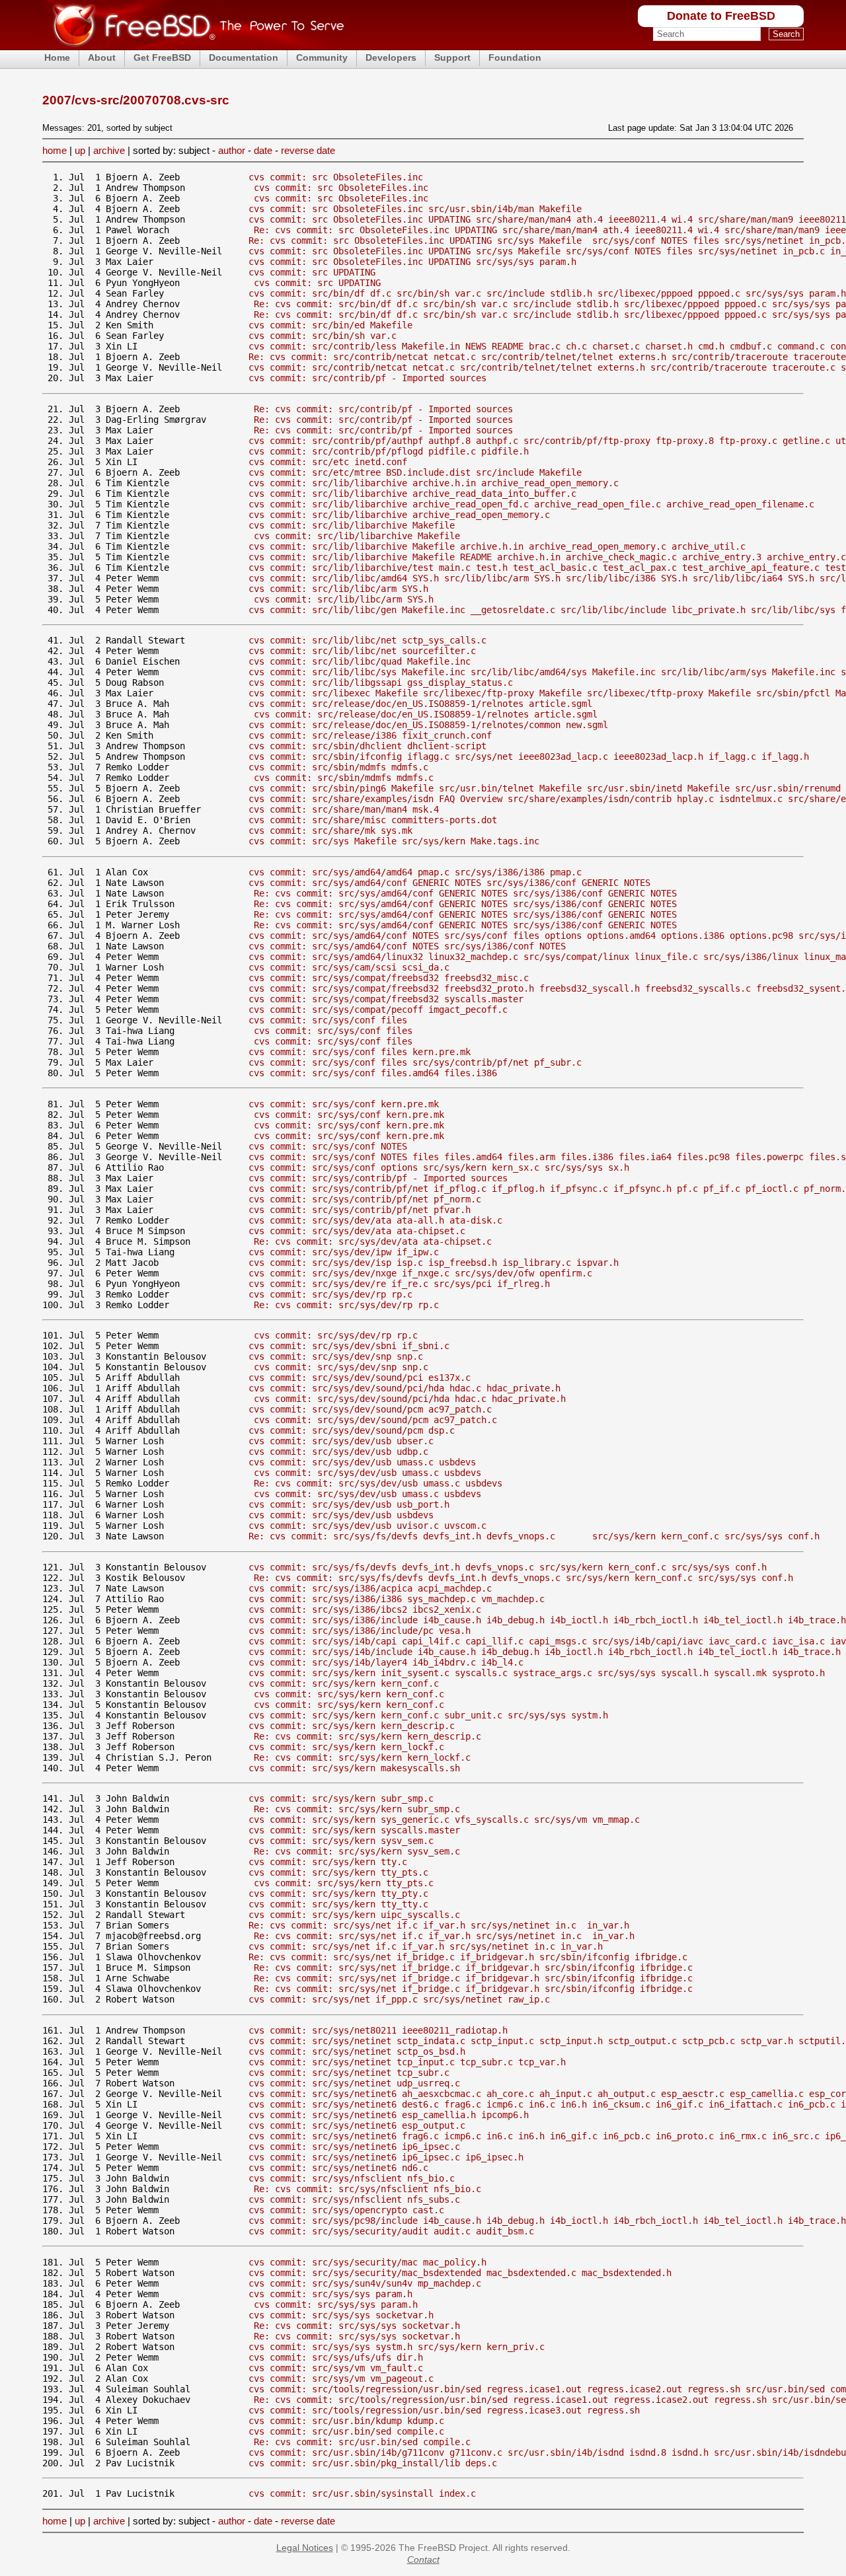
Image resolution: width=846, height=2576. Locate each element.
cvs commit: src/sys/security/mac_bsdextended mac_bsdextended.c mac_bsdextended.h (460, 2273)
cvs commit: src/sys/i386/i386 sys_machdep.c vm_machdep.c (397, 1599)
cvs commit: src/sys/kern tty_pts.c (338, 1872)
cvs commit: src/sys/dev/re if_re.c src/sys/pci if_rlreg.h (399, 1284)
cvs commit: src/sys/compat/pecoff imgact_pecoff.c (378, 1010)
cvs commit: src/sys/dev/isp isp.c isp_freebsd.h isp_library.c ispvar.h (434, 1263)
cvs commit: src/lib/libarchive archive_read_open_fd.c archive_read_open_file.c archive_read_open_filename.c (531, 504)
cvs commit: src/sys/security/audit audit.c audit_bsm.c (391, 2231)
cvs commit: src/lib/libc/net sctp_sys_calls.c (367, 640)
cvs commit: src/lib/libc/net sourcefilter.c (362, 651)
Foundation (515, 57)
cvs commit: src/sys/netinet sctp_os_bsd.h (357, 2051)
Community (322, 57)
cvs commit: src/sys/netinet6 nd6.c (338, 2168)
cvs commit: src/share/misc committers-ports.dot (373, 820)
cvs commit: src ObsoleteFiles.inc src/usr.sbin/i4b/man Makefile (415, 209)
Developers (391, 57)
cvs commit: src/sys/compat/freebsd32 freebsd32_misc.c (389, 978)
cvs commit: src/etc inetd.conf (328, 462)
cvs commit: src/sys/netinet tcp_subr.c (349, 2073)
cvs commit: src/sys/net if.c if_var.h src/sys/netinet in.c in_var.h (426, 1946)
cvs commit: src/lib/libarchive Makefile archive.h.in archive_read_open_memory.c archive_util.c (497, 546)
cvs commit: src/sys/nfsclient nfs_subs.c (354, 2199)
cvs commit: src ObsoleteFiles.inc (336, 177)
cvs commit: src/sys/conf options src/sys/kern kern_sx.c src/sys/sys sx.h (439, 1167)
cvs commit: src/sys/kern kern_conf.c (344, 1683)
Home (57, 57)
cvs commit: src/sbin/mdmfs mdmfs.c (338, 767)
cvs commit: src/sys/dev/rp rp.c (330, 1294)
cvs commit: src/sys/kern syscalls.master (354, 1830)
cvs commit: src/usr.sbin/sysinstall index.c (362, 2493)
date (263, 150)
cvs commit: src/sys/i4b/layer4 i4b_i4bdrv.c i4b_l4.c (386, 1662)
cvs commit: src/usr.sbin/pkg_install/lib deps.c (373, 2463)
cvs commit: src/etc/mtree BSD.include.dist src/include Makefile (415, 472)
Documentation (244, 57)
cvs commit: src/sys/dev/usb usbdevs (341, 1515)
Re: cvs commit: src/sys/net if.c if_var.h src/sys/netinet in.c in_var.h (439, 1925)
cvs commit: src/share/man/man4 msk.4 (344, 809)
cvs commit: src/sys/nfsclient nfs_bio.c (352, 2178)
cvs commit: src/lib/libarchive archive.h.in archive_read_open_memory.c (434, 483)
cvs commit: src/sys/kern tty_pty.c (338, 1894)
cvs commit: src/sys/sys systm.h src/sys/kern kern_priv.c (397, 2347)
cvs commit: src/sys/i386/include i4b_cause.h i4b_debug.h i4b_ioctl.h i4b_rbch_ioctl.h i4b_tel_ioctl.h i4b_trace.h (547, 1620)
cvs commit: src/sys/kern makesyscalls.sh (354, 1768)
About (102, 57)
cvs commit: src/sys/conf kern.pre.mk (344, 1104)
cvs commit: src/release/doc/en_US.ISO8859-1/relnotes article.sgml (420, 704)
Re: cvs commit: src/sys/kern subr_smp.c (357, 1809)
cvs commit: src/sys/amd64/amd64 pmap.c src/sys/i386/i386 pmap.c (415, 872)
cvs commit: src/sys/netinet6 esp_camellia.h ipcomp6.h (389, 2115)
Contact (423, 2559)
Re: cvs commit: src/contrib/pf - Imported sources (383, 409)
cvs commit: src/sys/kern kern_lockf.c (346, 1747)
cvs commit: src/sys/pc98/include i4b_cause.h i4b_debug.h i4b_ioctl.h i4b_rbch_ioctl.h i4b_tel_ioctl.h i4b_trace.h (547, 2221)
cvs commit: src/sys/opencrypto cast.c (346, 2210)
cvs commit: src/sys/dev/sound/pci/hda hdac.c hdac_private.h (404, 1388)
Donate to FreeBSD (721, 16)
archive (109, 150)
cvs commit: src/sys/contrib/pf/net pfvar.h (360, 1210)
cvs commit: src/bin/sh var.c (323, 336)
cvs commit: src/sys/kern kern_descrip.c (352, 1726)
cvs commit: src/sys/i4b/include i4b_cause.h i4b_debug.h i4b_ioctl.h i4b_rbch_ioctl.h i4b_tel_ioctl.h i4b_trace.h (545, 1652)
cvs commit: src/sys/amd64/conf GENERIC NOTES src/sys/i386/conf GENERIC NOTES (449, 883)
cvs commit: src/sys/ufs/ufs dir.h (336, 2357)
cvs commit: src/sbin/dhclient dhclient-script (367, 746)
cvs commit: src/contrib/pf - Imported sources (367, 378)
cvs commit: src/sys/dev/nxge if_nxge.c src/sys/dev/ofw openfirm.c (420, 1273)
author (232, 150)
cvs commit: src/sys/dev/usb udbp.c (338, 1452)
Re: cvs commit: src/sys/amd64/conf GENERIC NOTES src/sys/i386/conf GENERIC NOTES (465, 893)
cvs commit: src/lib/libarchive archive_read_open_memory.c (399, 515)
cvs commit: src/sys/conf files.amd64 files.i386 (373, 1073)
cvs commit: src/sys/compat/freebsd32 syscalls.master (386, 999)
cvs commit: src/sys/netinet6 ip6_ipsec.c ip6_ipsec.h (386, 2157)
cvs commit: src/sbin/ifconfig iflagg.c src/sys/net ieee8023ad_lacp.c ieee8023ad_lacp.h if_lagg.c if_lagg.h (529, 756)
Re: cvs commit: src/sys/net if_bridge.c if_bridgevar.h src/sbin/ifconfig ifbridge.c (468, 1957)
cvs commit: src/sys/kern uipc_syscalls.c (354, 1915)
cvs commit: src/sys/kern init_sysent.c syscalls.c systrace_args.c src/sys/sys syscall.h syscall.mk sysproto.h (537, 1673)
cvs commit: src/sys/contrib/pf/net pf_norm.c (365, 1199)
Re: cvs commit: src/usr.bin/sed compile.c (362, 2442)
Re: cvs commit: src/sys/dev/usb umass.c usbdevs (378, 1483)
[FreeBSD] (193, 46)
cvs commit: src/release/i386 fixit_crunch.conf (370, 735)
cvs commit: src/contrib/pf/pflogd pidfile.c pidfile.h (389, 451)
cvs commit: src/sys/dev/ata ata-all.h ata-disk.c (375, 1220)
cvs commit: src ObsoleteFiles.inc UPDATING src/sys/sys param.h (412, 262)
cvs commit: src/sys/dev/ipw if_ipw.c (344, 1252)
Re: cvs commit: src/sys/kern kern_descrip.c (367, 1736)
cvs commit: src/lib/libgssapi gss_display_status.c (381, 682)
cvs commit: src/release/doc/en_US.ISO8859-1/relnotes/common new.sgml (428, 725)
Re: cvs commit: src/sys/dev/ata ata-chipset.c (373, 1241)
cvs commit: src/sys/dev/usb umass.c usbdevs (362, 1462)
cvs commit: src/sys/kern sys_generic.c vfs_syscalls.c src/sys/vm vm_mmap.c (444, 1820)
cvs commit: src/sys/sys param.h (330, 2294)
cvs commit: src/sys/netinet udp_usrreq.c (354, 2083)
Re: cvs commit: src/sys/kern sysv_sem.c (357, 1851)
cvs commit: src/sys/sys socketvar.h (341, 2315)
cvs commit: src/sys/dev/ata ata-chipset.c (357, 1231)
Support (452, 57)
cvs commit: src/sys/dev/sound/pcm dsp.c (352, 1430)
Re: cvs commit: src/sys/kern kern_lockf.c (362, 1757)
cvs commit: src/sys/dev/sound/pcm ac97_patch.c (370, 1409)
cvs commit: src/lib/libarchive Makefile (352, 525)
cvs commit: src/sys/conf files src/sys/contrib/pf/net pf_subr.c (415, 1062)
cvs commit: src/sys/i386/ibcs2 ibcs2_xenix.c (365, 1609)
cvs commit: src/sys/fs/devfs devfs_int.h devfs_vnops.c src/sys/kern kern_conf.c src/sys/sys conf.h (508, 1567)
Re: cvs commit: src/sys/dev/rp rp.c (346, 1305)
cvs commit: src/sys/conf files (328, 1020)
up (80, 150)
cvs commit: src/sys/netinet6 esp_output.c (357, 2125)
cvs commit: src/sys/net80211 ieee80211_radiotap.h (378, 2030)
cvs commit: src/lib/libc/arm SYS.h (338, 589)
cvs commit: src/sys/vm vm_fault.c (336, 2368)
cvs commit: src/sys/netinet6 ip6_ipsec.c (354, 2147)
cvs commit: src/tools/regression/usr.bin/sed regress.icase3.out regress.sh (444, 2410)
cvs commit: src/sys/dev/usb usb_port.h (349, 1504)
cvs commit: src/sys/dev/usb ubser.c (341, 1441)
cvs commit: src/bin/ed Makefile (330, 325)
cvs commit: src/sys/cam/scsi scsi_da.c (349, 967)
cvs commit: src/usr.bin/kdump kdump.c (346, 2421)
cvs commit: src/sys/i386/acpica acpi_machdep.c (370, 1588)
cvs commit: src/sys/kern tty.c (328, 1862)
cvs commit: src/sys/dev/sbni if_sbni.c (349, 1346)
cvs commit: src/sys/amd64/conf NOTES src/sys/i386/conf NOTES (407, 946)
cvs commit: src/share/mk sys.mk (330, 830)
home (55, 150)
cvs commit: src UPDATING (312, 272)
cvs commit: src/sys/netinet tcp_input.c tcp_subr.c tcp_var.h (407, 2062)
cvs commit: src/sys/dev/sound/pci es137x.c (360, 1378)
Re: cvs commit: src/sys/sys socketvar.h (357, 2326)
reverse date (308, 150)
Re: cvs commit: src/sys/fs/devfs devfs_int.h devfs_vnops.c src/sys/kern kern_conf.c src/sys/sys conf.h (534, 1536)
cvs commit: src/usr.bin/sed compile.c (346, 2431)
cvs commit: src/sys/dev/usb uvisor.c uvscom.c (367, 1526)
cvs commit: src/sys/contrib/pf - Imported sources (378, 1178)
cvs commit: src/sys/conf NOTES (328, 1146)
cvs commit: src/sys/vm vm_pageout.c (341, 2378)
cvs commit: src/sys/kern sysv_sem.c (341, 1841)
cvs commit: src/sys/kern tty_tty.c (338, 1904)
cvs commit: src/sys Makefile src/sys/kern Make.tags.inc (394, 841)
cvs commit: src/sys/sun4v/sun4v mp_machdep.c (365, 2283)
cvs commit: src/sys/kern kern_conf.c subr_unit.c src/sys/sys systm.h (428, 1715)
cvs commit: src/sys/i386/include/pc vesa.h (360, 1631)
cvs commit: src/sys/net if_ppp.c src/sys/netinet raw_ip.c (399, 1999)
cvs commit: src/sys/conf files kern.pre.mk (360, 1052)
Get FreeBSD (162, 57)
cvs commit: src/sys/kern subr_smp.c (341, 1798)
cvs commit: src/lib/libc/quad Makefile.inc (360, 661)
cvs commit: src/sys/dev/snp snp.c (336, 1356)
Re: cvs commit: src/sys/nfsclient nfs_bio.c (367, 2189)
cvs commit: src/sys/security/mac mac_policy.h (367, 2262)
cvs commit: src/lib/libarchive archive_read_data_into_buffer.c (412, 494)
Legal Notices (305, 2548)
